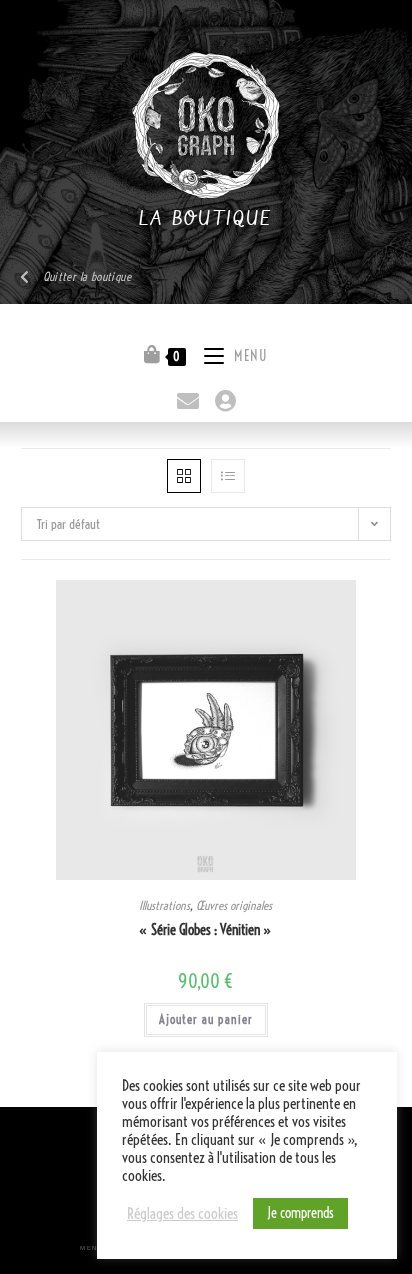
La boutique (205, 219)
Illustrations (164, 905)
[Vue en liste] (228, 476)
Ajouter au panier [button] (206, 1019)
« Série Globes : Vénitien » (205, 930)
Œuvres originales (234, 905)
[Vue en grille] (184, 476)
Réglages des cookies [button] (182, 1214)
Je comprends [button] (300, 1213)
